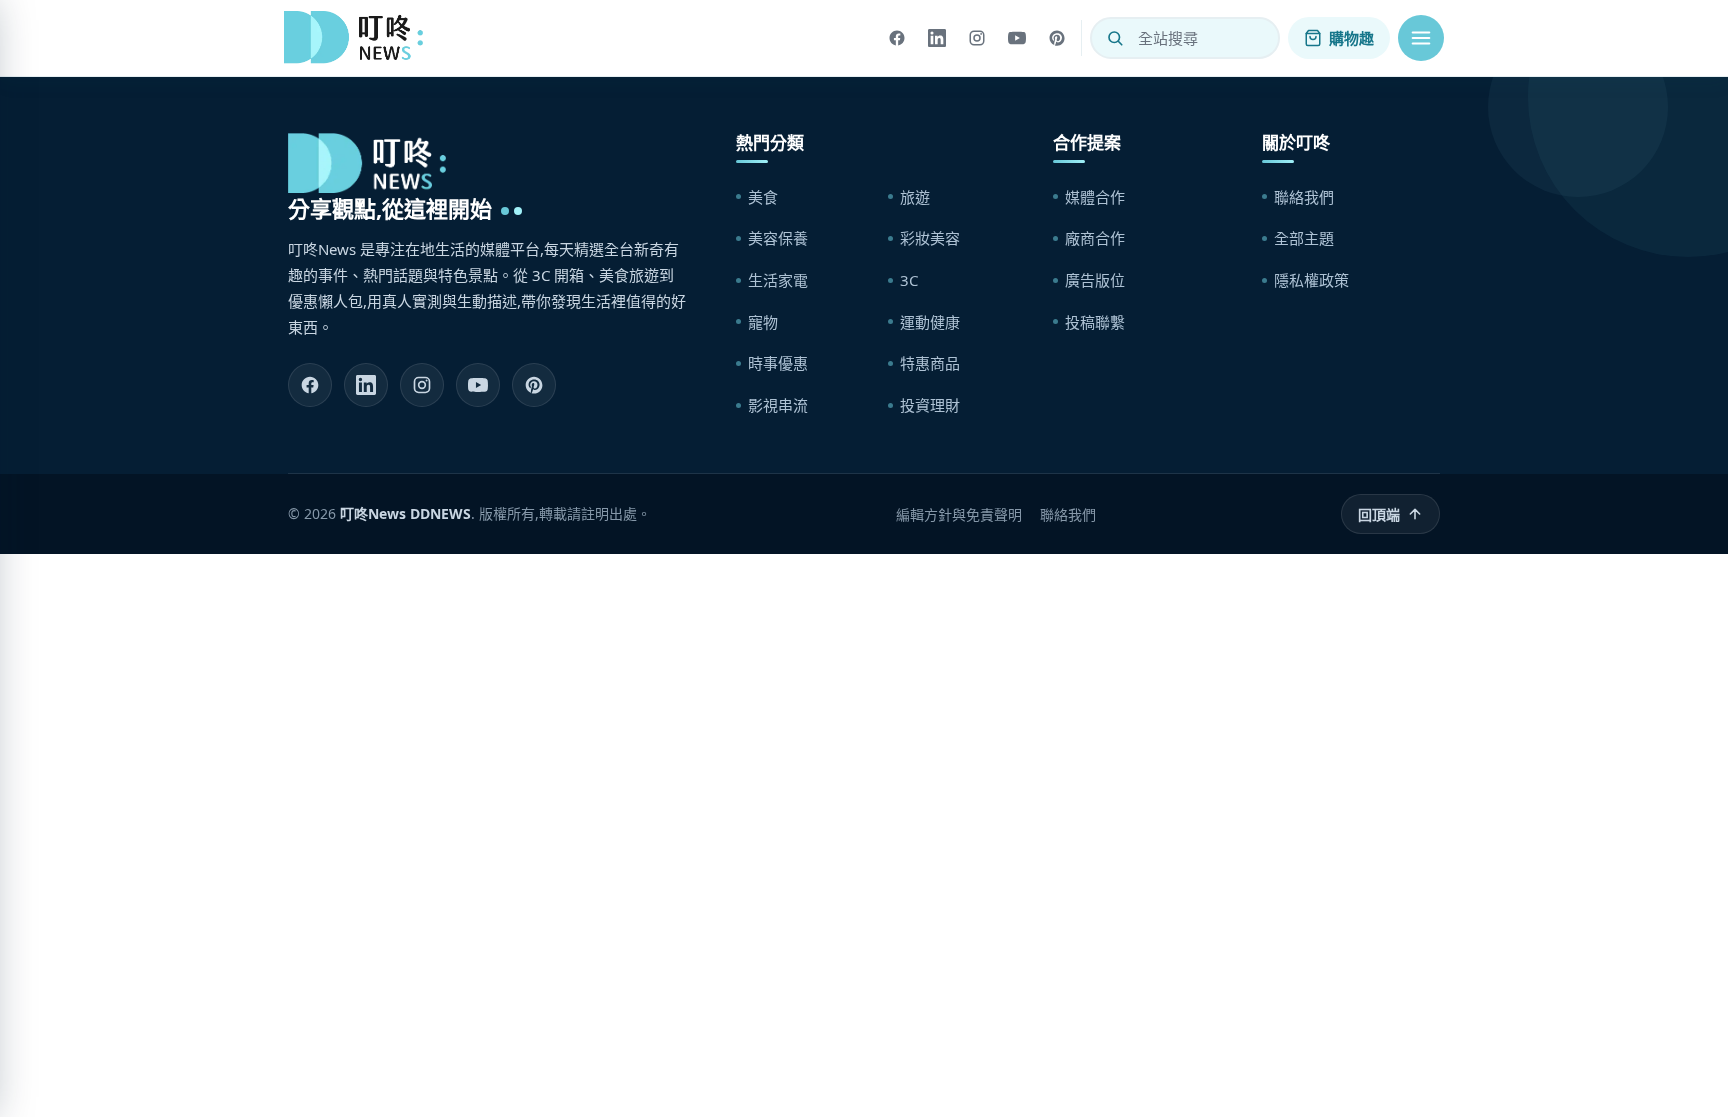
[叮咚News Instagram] (422, 385)
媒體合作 (1095, 197)
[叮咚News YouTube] (478, 385)
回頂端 (1379, 514)
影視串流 (778, 405)
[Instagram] (977, 38)
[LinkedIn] (937, 38)
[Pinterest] (1057, 38)
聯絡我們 (1304, 197)
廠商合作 (1095, 238)
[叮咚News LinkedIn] (366, 385)
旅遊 (915, 197)
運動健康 (930, 322)
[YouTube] (1017, 38)
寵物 (763, 322)
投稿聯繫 (1095, 322)
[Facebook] (897, 38)
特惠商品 (930, 363)
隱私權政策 (1311, 280)
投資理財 (930, 405)
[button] (1421, 38)
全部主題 (1304, 238)
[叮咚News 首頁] (359, 38)
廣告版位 (1095, 280)
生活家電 (778, 280)
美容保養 (778, 238)
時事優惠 (778, 363)
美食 (763, 197)
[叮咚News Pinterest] (534, 385)
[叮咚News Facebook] (310, 385)
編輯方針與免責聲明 (959, 514)
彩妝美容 (930, 238)
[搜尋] (1115, 38)
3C (909, 280)
